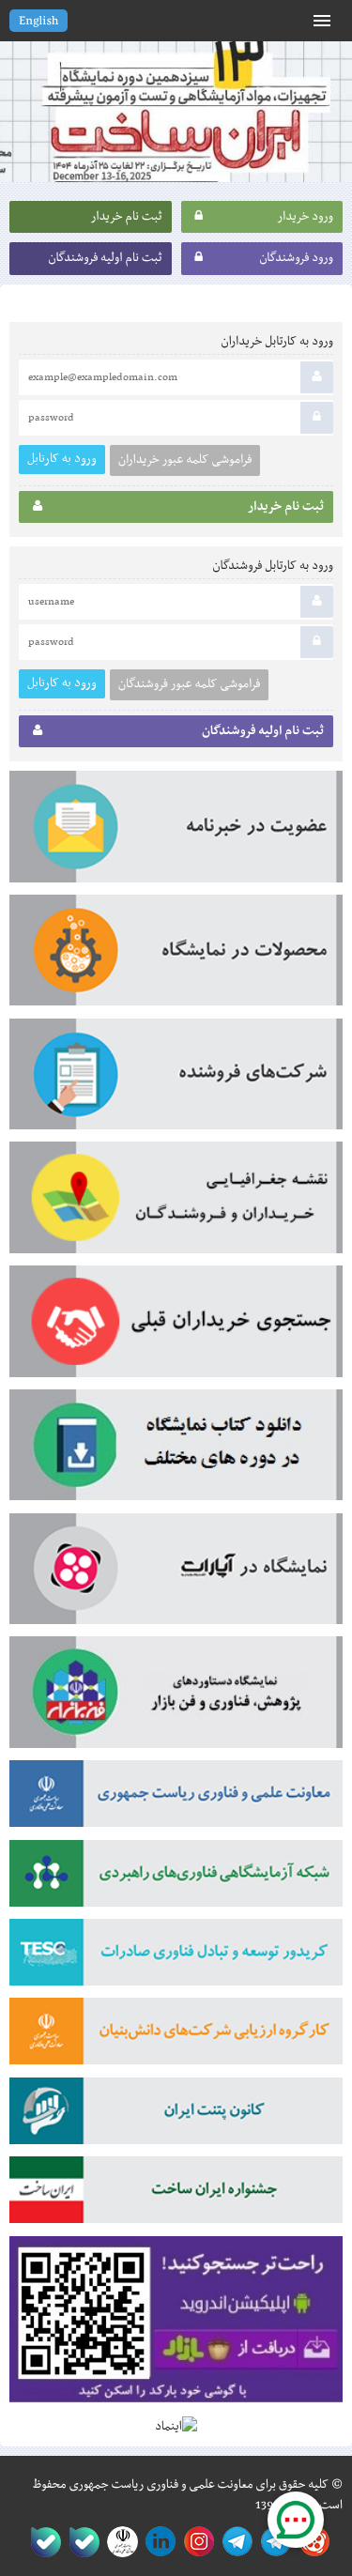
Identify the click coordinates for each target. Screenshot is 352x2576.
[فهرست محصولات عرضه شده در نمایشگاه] (176, 957)
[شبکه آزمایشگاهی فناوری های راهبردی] (176, 1879)
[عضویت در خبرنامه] (176, 833)
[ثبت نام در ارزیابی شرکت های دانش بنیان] (176, 2037)
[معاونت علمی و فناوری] (176, 1800)
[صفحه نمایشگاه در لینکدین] (157, 2542)
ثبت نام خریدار (127, 217)
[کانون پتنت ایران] (176, 2117)
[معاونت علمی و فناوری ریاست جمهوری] (119, 2542)
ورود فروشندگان (296, 258)
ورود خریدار (305, 217)
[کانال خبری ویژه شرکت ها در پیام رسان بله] (42, 2542)
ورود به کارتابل (62, 459)
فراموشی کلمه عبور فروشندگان (189, 684)
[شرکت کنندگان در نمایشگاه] (176, 1081)
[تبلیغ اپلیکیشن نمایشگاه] (176, 2326)
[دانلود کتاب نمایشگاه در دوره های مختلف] (176, 1451)
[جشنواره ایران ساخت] (176, 2196)
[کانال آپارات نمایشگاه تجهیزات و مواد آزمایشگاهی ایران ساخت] (176, 1575)
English (38, 22)
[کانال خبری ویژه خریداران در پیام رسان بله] (80, 2542)
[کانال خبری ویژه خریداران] (234, 2542)
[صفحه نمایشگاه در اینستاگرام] (196, 2542)
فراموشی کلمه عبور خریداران (185, 460)
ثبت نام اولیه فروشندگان (105, 258)
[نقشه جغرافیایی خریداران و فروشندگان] (176, 1204)
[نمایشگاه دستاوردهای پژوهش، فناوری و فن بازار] (176, 1698)
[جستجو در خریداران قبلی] (176, 1327)
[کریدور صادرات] (176, 1958)
